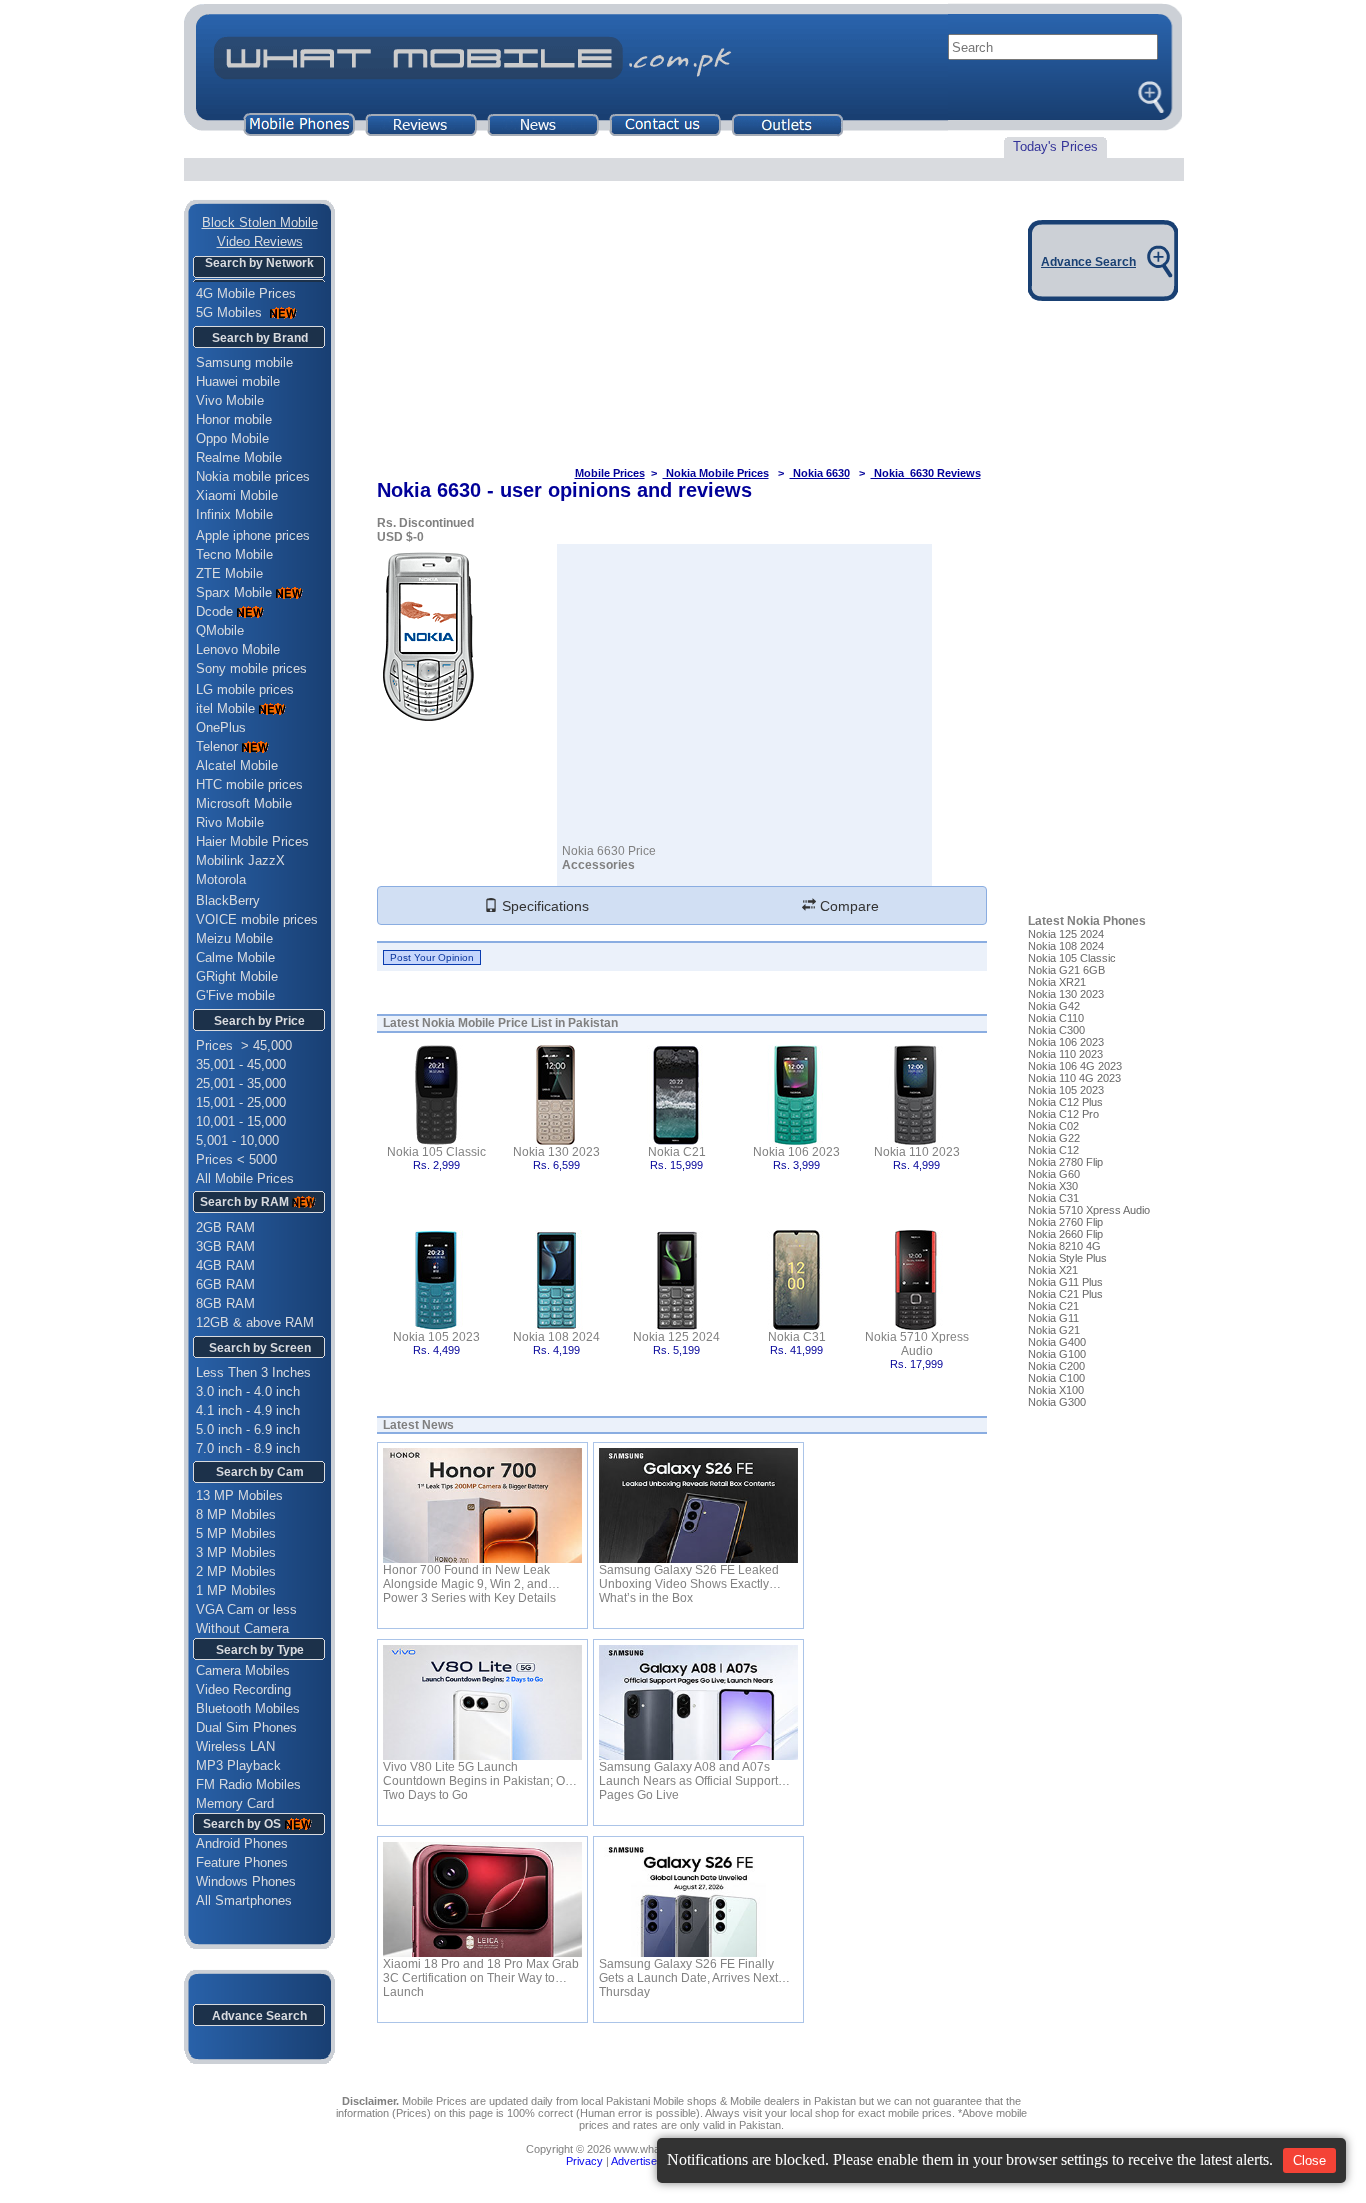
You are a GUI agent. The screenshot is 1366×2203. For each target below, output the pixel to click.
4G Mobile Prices (246, 293)
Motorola (221, 879)
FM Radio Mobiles (248, 1784)
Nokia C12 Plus (1065, 1102)
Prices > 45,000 (244, 1045)
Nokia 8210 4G (1064, 1246)
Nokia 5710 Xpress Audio (917, 1344)
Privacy (584, 2161)
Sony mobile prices (251, 668)
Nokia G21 (1054, 1330)
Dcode (214, 611)
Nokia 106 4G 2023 (1075, 1066)
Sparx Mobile (234, 592)
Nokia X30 (1053, 1186)
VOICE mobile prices (257, 919)
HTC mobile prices (249, 784)
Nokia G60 (1054, 1174)
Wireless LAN (235, 1746)
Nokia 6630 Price (609, 851)
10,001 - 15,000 (241, 1121)
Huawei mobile (238, 381)
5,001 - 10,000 (237, 1140)
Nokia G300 (1057, 1402)
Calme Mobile (235, 957)
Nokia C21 (677, 1152)
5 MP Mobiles (236, 1533)
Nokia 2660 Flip (1065, 1234)
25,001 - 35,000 (241, 1083)
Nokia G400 (1057, 1342)
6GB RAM (225, 1284)
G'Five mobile (235, 995)
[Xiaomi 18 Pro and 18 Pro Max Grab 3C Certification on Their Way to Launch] (482, 1899)
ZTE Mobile (229, 573)
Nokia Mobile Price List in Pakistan (520, 1023)
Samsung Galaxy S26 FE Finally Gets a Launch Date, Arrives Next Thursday (688, 1971)
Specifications (543, 906)
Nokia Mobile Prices (716, 473)
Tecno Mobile (234, 554)
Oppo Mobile (232, 438)
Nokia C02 (1053, 1126)
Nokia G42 (1054, 1006)
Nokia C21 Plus (1065, 1294)
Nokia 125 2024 (676, 1337)
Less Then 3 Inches (253, 1372)
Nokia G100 (1057, 1354)
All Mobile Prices (245, 1178)
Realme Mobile (239, 457)
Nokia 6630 (820, 473)
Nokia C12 (1053, 1150)
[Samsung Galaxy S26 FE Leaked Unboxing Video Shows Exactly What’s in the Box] (698, 1505)
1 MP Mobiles (236, 1590)
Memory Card (235, 1803)
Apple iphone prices (253, 535)
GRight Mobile (237, 976)
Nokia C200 (1056, 1366)
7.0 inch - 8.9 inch (248, 1448)
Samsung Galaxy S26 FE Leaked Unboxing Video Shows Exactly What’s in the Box (689, 1577)
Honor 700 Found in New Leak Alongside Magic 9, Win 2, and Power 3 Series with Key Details (469, 1577)
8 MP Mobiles (236, 1514)
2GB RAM (225, 1227)
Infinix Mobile (234, 514)
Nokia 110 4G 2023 (1074, 1078)
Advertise (634, 2161)
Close (1309, 2160)
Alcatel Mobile (237, 765)
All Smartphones (238, 1900)
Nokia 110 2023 (917, 1152)
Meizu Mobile (234, 938)
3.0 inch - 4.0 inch (248, 1391)
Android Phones (236, 1843)
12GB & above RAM (255, 1322)
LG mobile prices (245, 689)
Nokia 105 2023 (436, 1337)
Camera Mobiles (243, 1670)
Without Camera (242, 1628)
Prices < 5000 (236, 1159)
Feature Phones (236, 1862)
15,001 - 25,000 (241, 1102)
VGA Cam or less (246, 1609)
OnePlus (221, 727)
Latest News (418, 1425)
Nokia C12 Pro (1063, 1114)
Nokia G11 (1053, 1318)
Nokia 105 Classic (436, 1152)
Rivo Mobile (230, 822)
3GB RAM (225, 1246)
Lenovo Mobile (238, 649)
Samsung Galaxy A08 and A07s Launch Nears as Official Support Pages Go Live (688, 1774)
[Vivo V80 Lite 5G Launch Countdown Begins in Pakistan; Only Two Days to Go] (482, 1702)
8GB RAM (225, 1303)
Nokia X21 (1053, 1270)
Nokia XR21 (1057, 982)
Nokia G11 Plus (1065, 1282)
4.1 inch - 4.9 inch (248, 1410)
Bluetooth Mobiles (248, 1708)
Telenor (217, 746)
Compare (847, 906)
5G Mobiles (231, 312)
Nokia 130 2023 (556, 1152)
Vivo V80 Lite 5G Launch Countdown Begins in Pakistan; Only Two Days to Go (482, 1774)
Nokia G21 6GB (1066, 970)
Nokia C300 (1056, 1030)
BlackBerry (228, 900)
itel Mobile (225, 708)
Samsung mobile (244, 362)
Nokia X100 (1056, 1390)
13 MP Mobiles (239, 1495)
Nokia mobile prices (253, 476)
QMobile (220, 630)
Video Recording (243, 1689)
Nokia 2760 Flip (1065, 1222)
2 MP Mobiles (236, 1571)
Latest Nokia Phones (1087, 921)
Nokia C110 (1056, 1018)
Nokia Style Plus (1067, 1258)
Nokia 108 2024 (556, 1337)
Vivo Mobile (230, 400)
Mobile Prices (610, 473)
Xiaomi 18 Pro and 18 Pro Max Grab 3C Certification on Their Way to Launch (481, 1971)
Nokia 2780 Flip (1065, 1162)
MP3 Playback (238, 1765)
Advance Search (259, 2016)
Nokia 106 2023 (796, 1152)
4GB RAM (225, 1265)
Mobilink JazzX (240, 860)
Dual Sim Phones (246, 1727)
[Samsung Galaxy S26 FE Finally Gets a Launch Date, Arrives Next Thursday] (698, 1899)
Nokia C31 (797, 1337)
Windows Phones (240, 1881)
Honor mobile (234, 419)
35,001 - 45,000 (241, 1064)
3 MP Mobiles (236, 1552)
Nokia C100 (1056, 1378)
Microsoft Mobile (244, 803)
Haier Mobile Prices (252, 841)
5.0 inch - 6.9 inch (248, 1429)
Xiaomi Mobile (237, 495)
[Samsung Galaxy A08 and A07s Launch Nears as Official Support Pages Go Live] (698, 1702)
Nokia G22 (1054, 1138)
